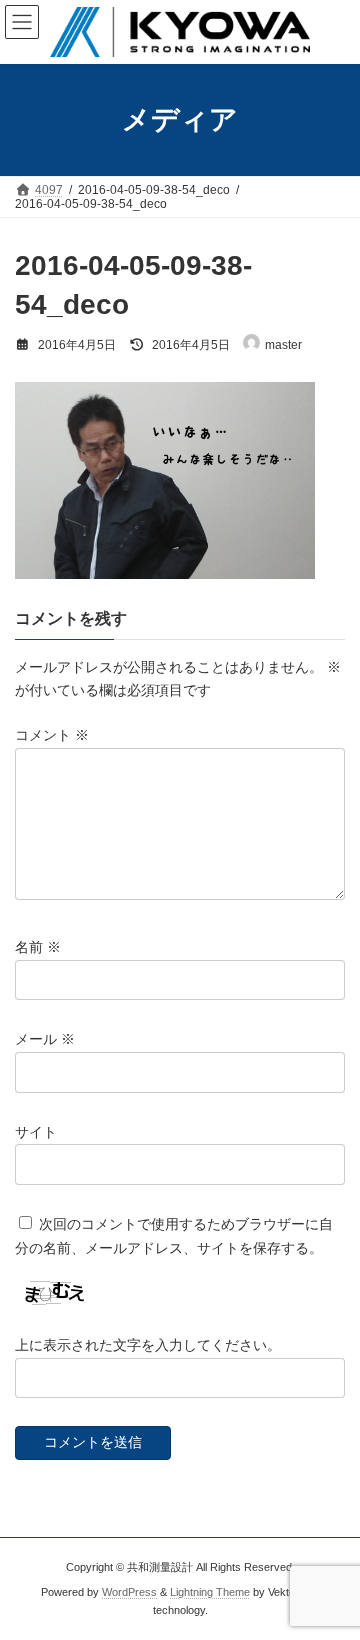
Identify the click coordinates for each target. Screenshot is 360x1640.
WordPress (129, 1592)
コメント (52, 735)
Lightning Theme (210, 1592)
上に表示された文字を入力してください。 (148, 1345)
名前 (38, 947)
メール (45, 1039)
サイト (36, 1131)
